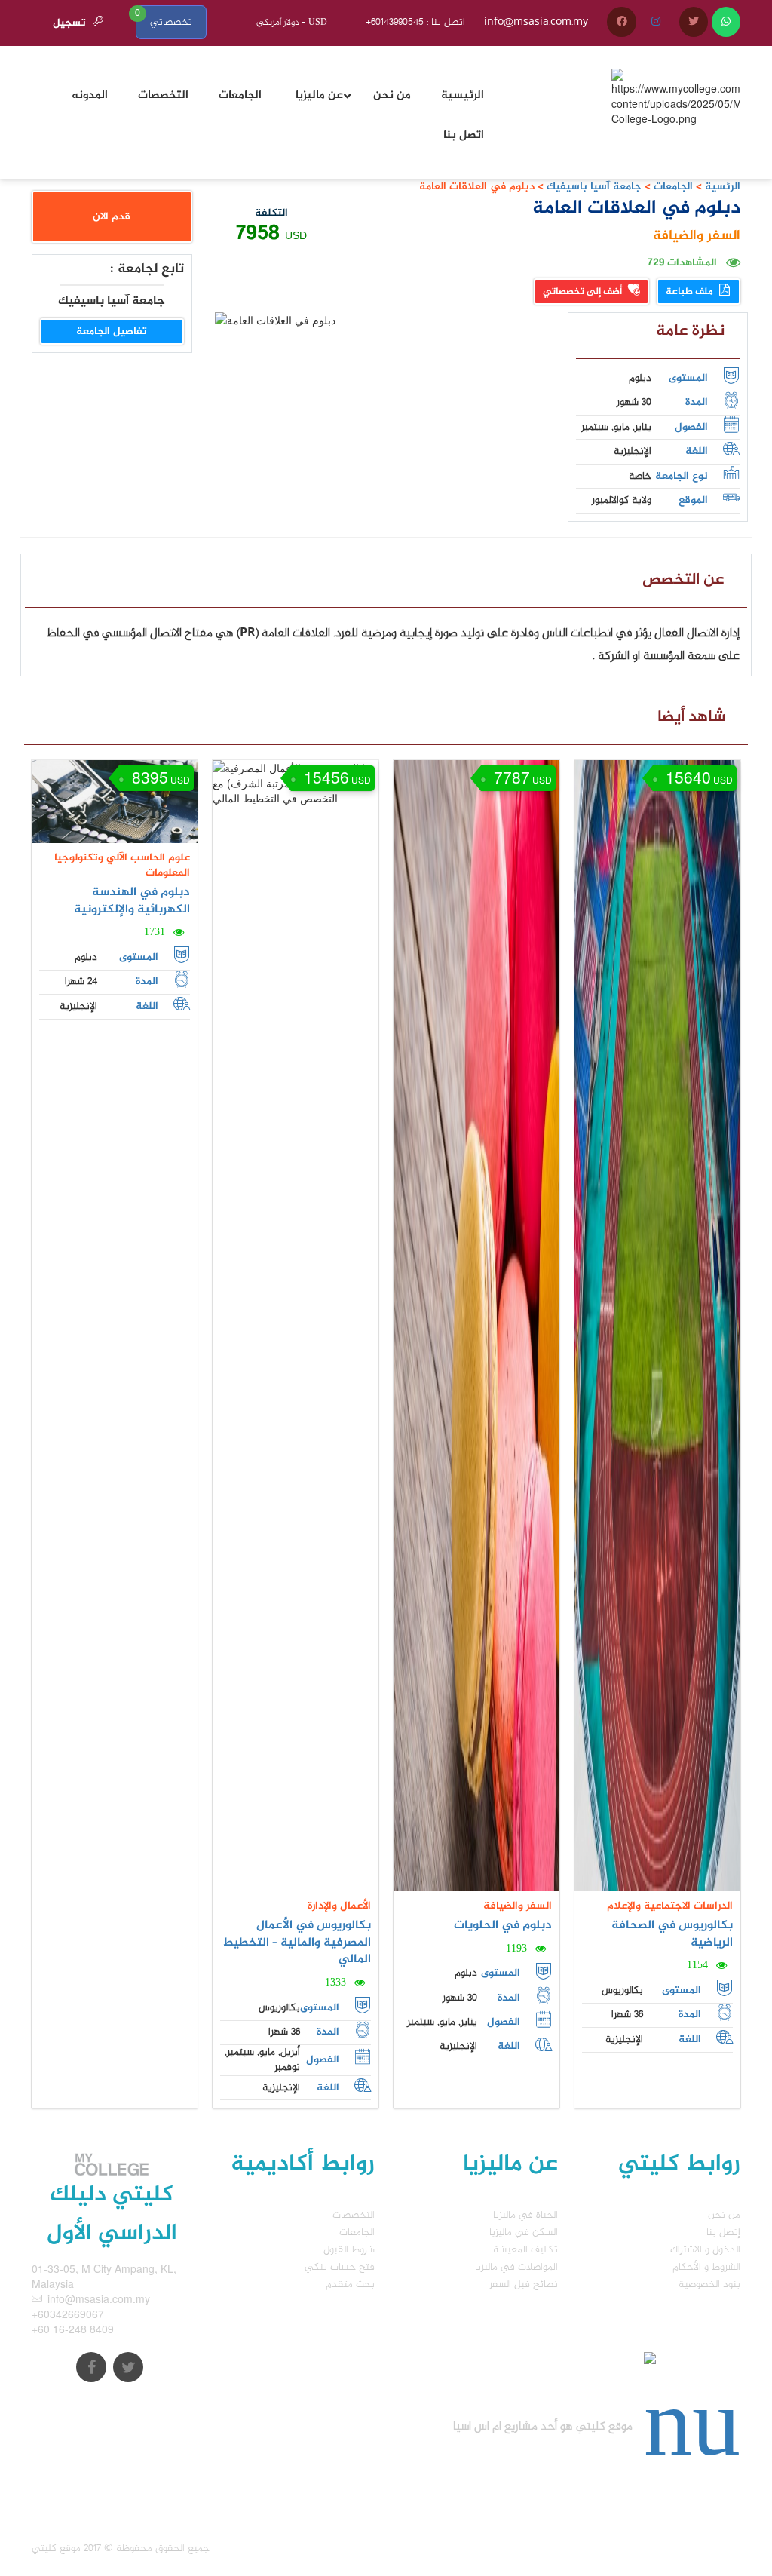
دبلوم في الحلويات (503, 1926)
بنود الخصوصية (709, 2285)
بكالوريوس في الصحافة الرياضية (672, 1934)
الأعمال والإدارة (339, 1906)
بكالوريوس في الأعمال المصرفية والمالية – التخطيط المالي (297, 1943)
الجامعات (673, 187)
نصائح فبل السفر (524, 2285)
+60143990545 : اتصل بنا (415, 22)
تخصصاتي (171, 22)
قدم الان (112, 217)
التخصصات (354, 2215)
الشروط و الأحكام (706, 2267)
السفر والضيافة (697, 236)
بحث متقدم (350, 2285)
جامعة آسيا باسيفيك (593, 187)
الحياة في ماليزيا (525, 2215)
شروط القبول (349, 2250)
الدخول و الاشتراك (705, 2250)
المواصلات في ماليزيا (516, 2267)
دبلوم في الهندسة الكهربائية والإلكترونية (132, 901)
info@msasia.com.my (536, 22)
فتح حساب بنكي (340, 2267)
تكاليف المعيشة (525, 2250)
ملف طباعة (691, 292)
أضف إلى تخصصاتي (584, 292)
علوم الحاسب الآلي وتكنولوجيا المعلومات (122, 865)
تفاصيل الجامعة (112, 331)
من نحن (724, 2215)
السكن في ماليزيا (524, 2233)
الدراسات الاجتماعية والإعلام (670, 1906)
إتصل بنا (723, 2233)
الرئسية (723, 187)
